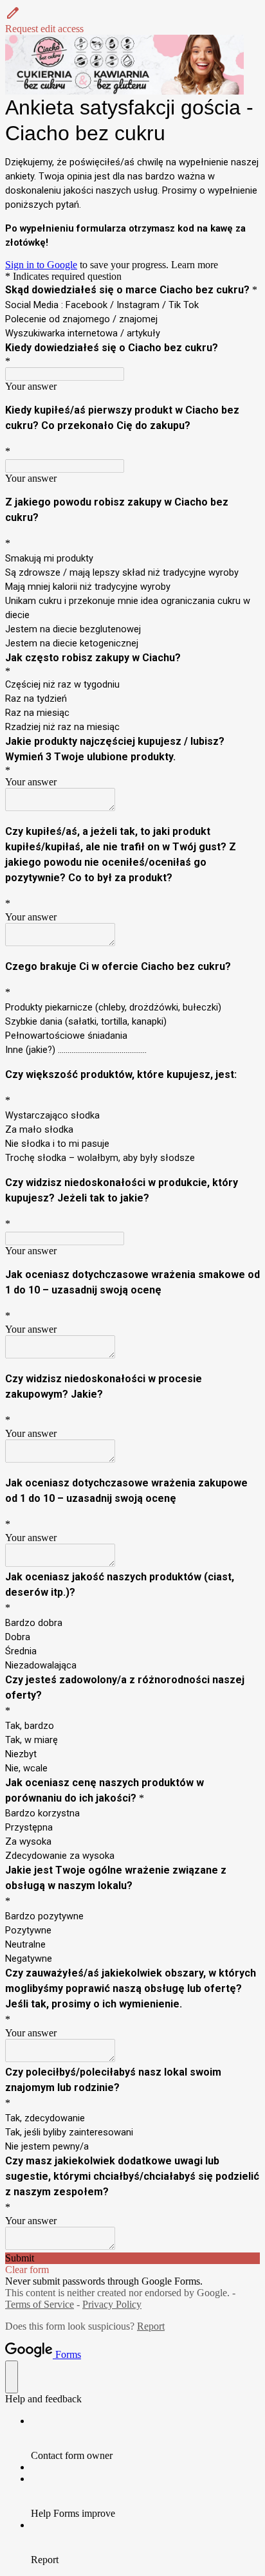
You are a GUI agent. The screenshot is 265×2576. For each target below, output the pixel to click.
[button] (132, 20)
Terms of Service (40, 2304)
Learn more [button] (195, 265)
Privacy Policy (112, 2304)
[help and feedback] (12, 2377)
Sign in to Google (41, 265)
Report (151, 2326)
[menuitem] (145, 2438)
